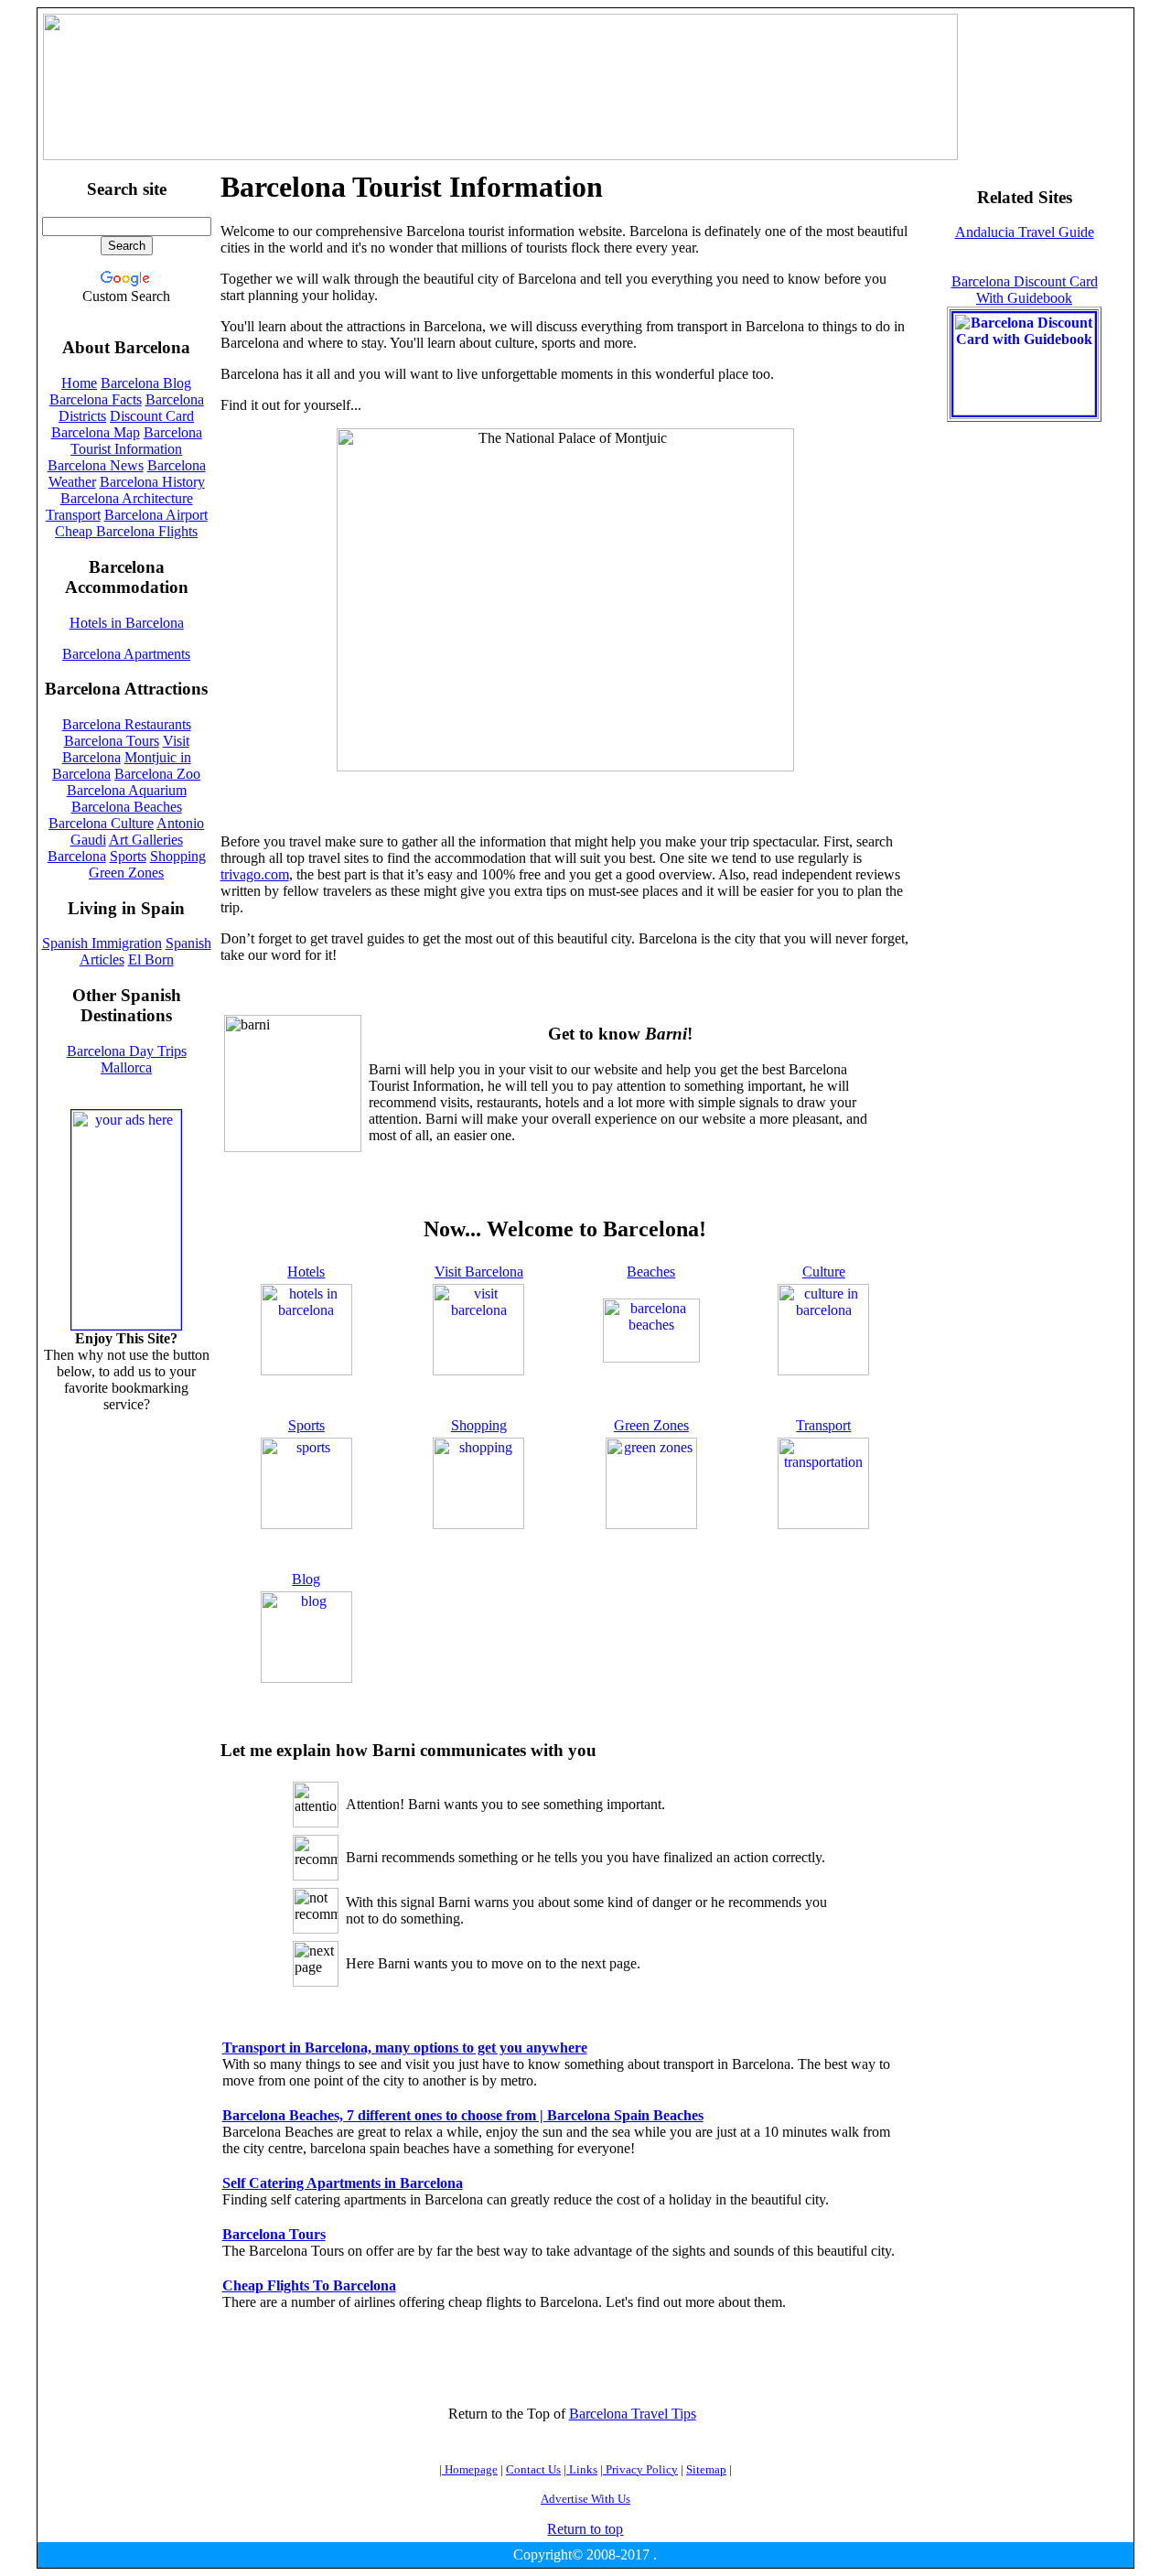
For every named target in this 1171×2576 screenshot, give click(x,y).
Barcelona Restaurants (127, 724)
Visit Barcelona (479, 1272)
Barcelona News (96, 465)
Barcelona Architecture (127, 498)
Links (582, 2469)
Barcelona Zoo (157, 774)
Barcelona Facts (96, 399)
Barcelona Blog (146, 383)
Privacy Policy (640, 2469)
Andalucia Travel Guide (1025, 232)
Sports (306, 1425)
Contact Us (533, 2469)
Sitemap (706, 2469)
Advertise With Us (585, 2499)
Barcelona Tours (112, 741)
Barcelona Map (96, 432)
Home (79, 383)
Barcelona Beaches (127, 807)
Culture (824, 1272)
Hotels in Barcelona (127, 623)
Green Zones (651, 1425)
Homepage (470, 2469)
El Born (151, 959)
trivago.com (255, 874)
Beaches (651, 1272)
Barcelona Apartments (126, 654)
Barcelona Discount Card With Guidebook (1025, 290)
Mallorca (126, 1067)
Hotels (306, 1272)
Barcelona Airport (156, 515)
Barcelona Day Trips (127, 1051)
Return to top (585, 2529)
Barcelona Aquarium (127, 790)
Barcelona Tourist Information (136, 441)
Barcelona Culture (101, 823)
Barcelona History (152, 482)
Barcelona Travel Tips (633, 2414)
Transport (823, 1425)
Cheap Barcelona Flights (126, 531)
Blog (306, 1579)
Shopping (479, 1425)
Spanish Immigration (102, 943)
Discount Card (152, 416)
